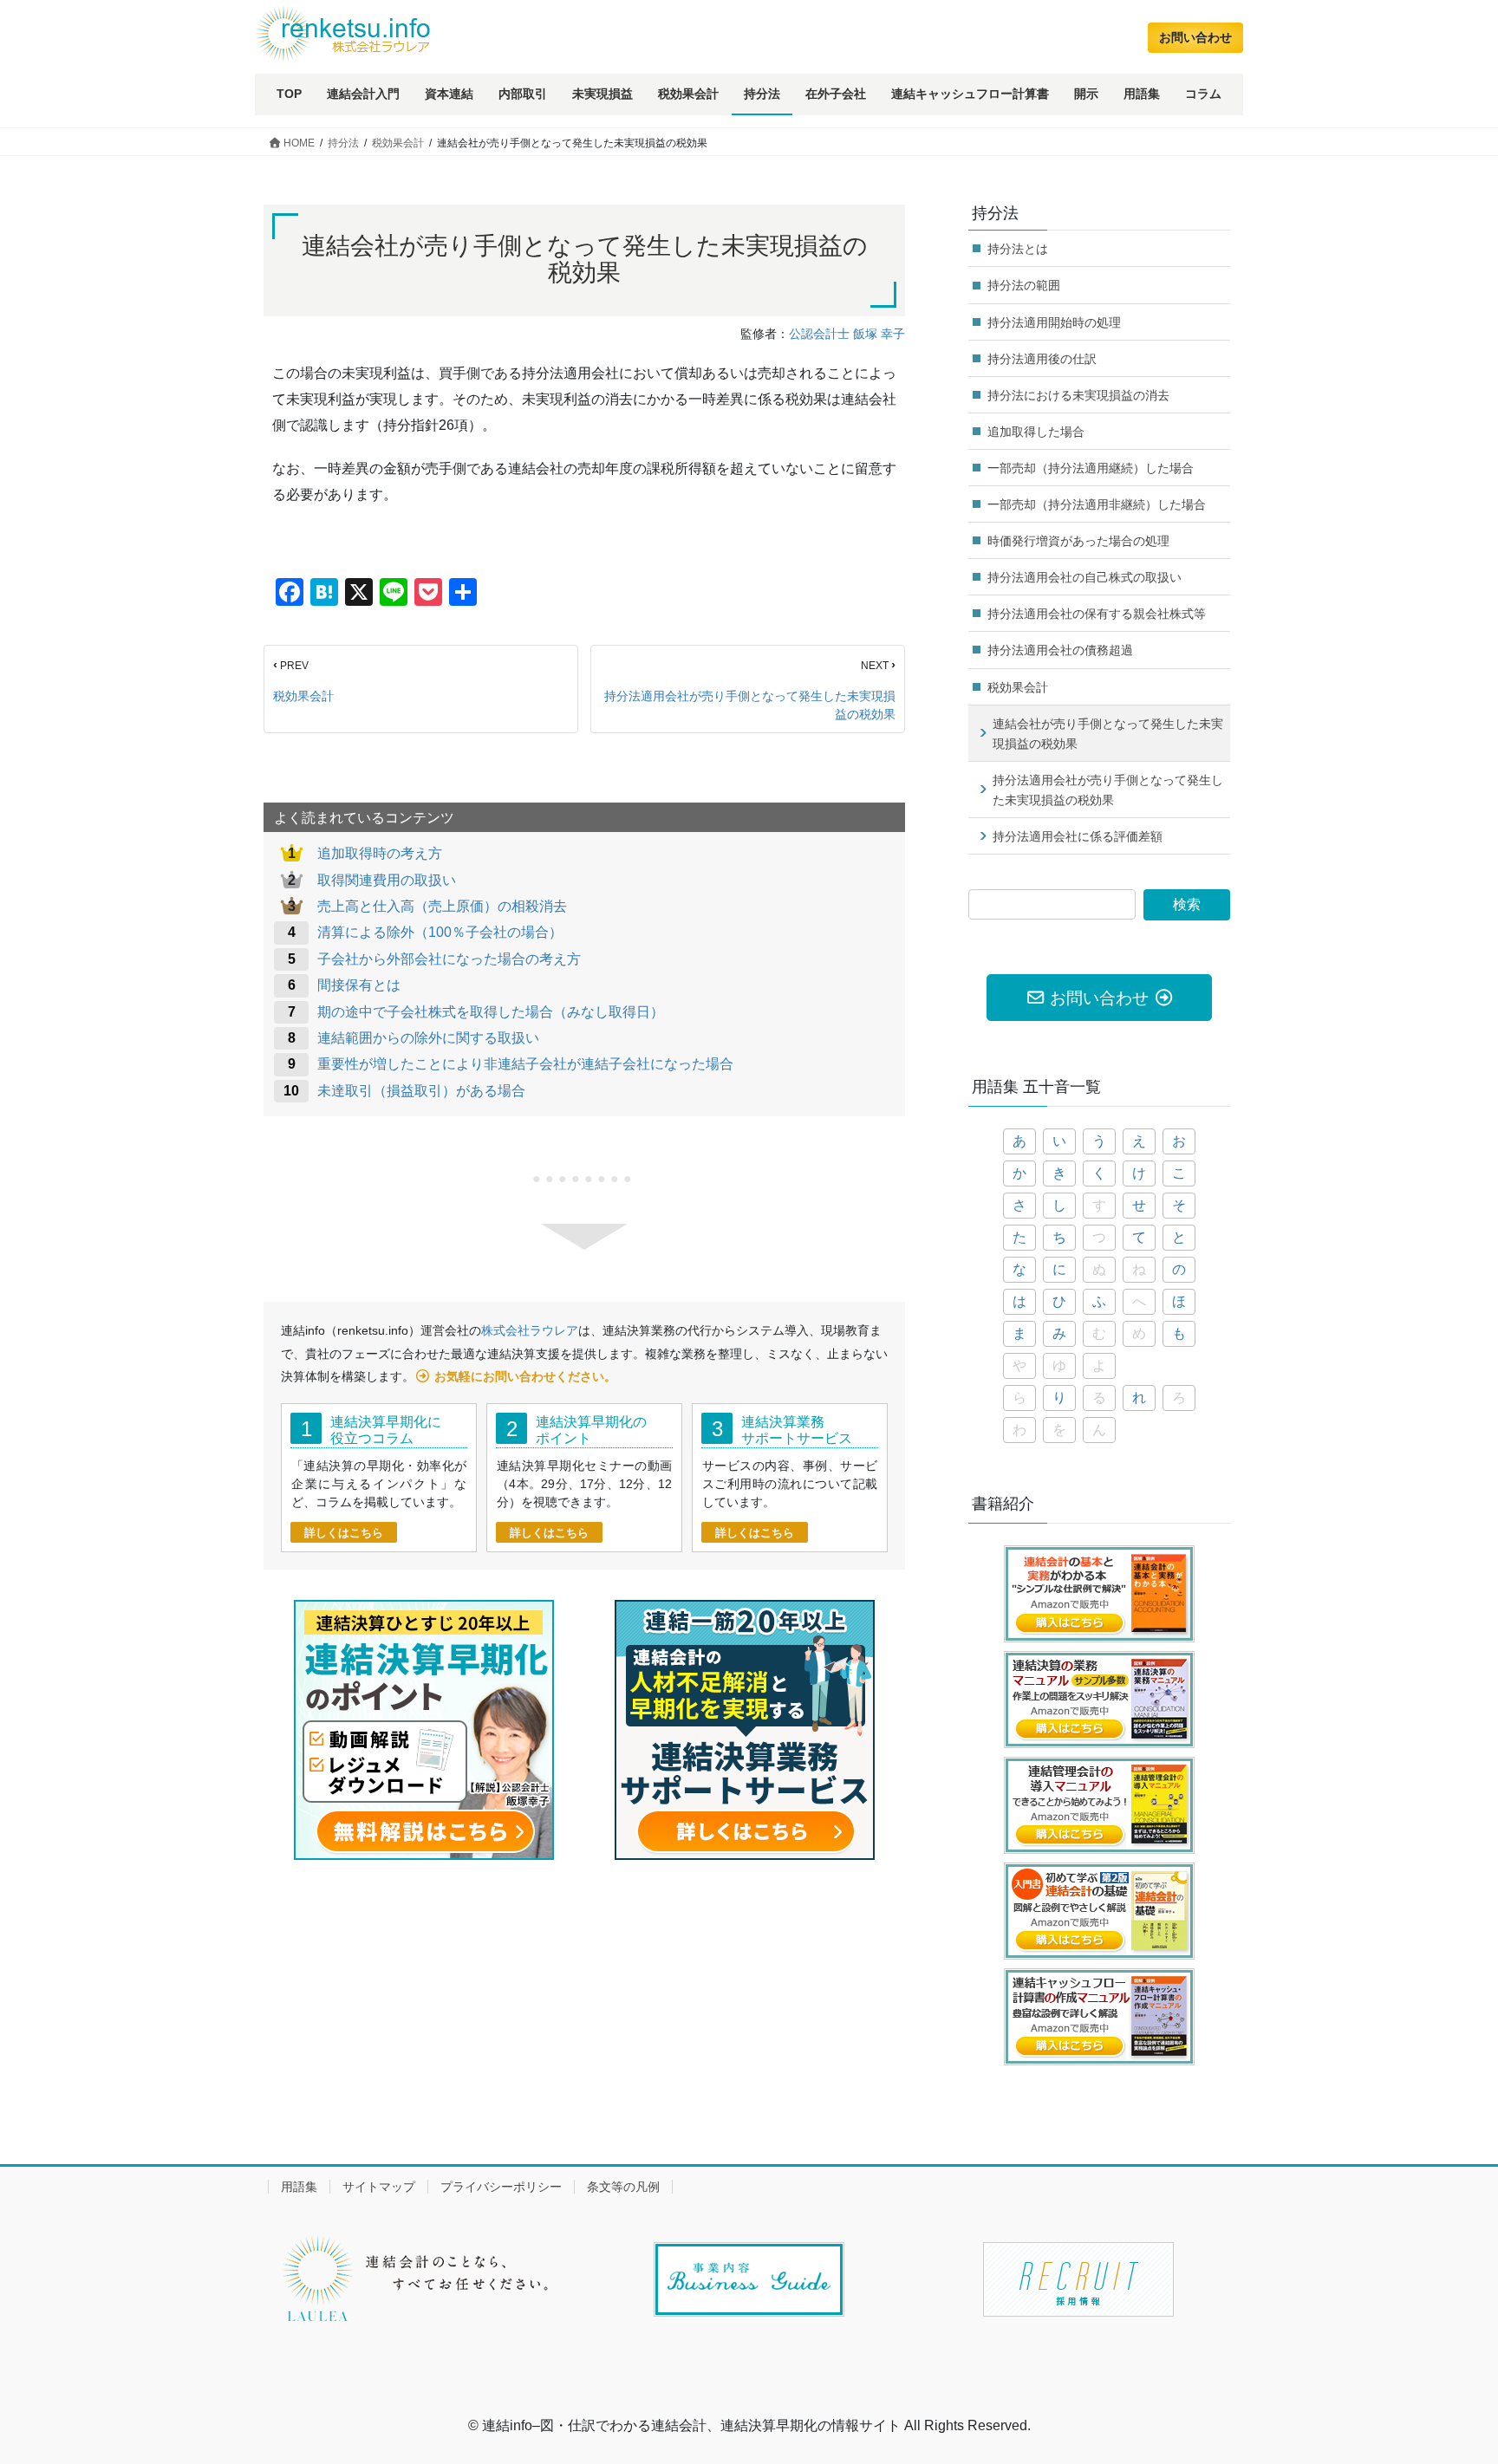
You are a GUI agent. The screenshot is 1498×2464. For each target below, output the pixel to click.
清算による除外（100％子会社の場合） (440, 932)
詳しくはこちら (344, 1533)
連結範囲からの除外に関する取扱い (428, 1038)
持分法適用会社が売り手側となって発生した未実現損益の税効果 (750, 705)
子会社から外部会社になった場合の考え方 (449, 959)
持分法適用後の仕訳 (1042, 359)
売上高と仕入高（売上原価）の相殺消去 (442, 906)
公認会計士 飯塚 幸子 (847, 334)
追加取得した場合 (1036, 432)
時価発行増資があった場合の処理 (1078, 541)
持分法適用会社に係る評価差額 (1078, 836)
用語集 (299, 2187)
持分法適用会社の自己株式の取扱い (1084, 577)
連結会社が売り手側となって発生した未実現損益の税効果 (1108, 734)
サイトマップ (379, 2187)
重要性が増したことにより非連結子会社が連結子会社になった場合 (525, 1064)
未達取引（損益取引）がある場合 (421, 1091)
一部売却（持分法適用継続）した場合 (1091, 468)
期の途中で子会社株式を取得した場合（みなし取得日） (491, 1012)
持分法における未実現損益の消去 (1078, 395)
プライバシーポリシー (501, 2187)
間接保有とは (359, 985)
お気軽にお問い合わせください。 (525, 1376)
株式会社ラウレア (530, 1330)
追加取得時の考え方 (380, 853)
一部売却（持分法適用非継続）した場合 (1097, 504)
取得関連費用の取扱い (387, 880)
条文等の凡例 (623, 2187)
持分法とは (1018, 249)
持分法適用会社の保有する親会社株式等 (1097, 614)
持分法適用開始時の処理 (1054, 322)
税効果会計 (303, 696)
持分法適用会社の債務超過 (1060, 650)
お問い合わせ (1195, 37)
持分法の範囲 (1024, 285)
